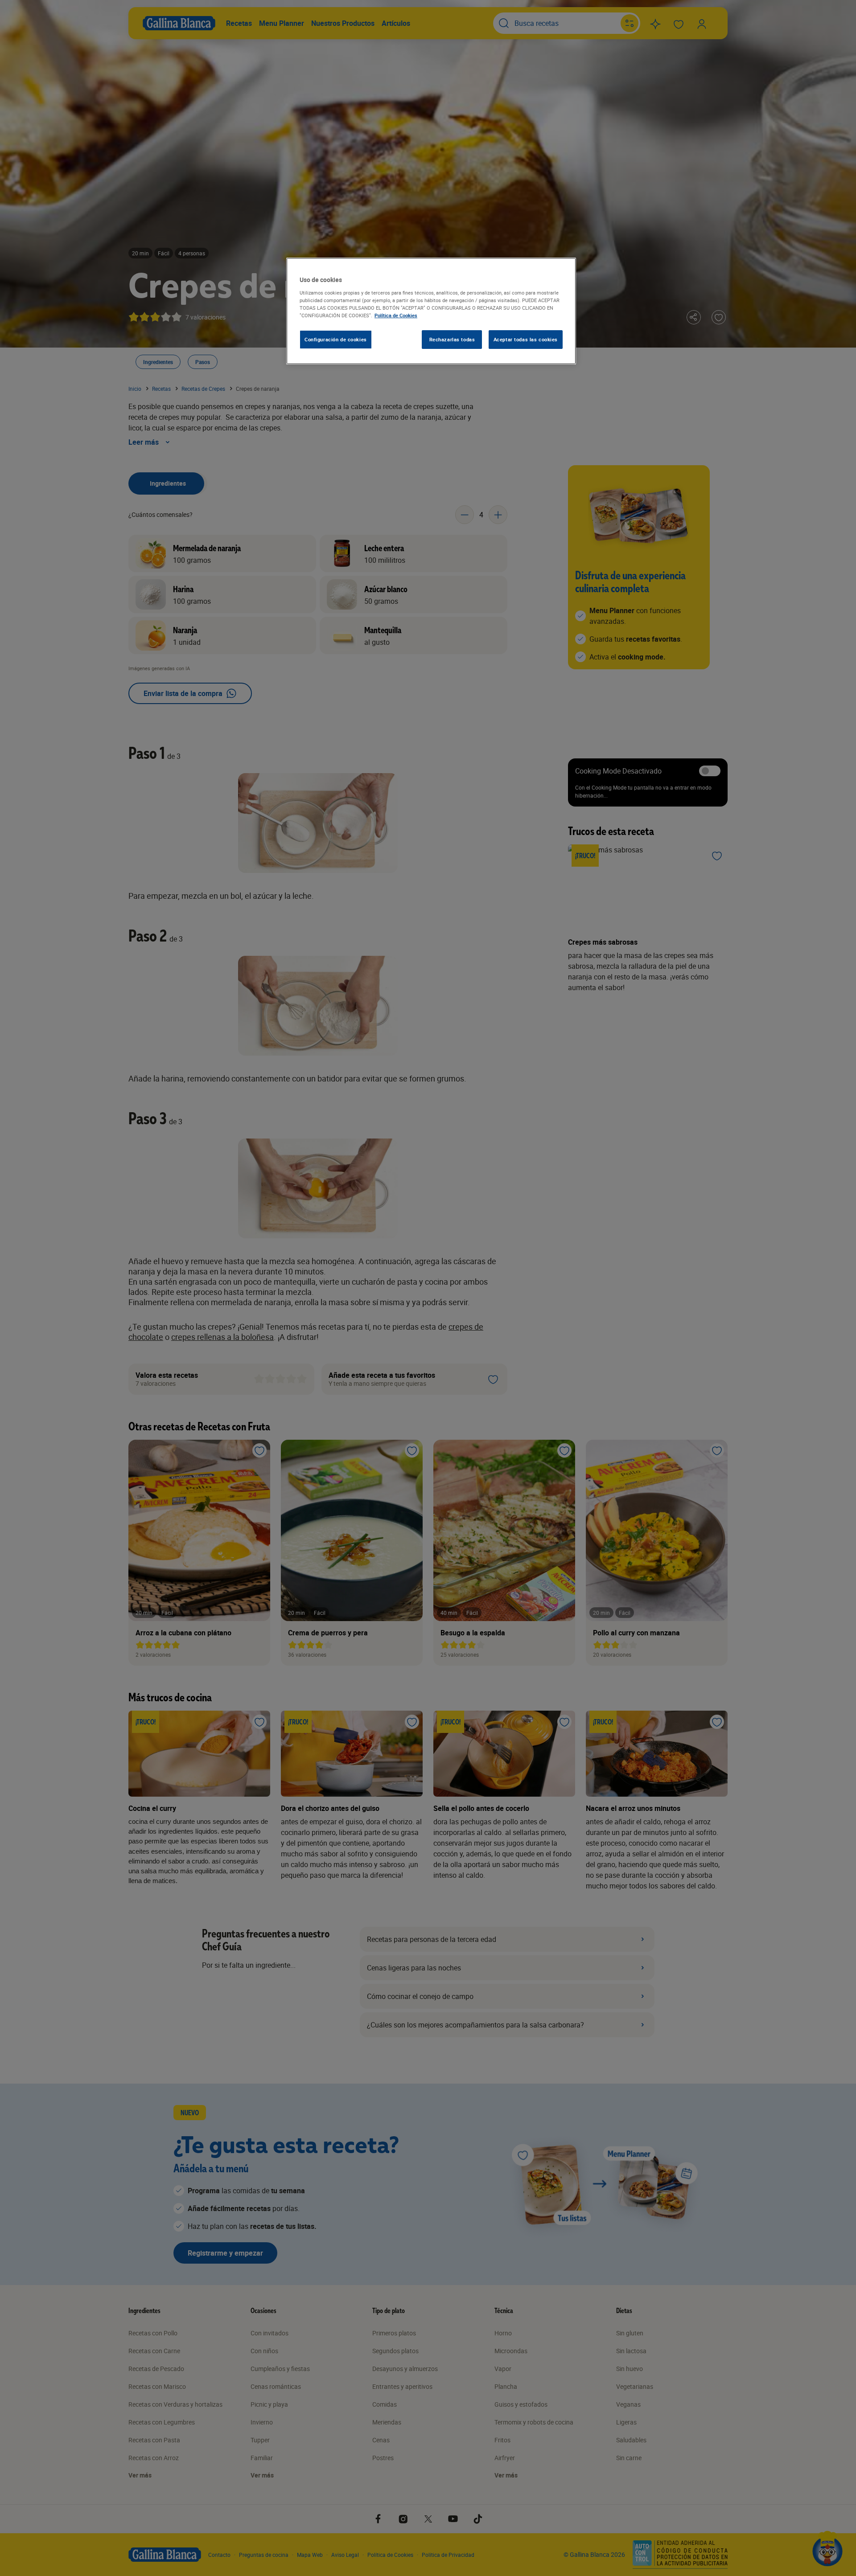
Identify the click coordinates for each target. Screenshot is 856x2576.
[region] (431, 311)
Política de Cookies (396, 315)
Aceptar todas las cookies (526, 339)
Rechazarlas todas (452, 339)
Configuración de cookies (336, 339)
